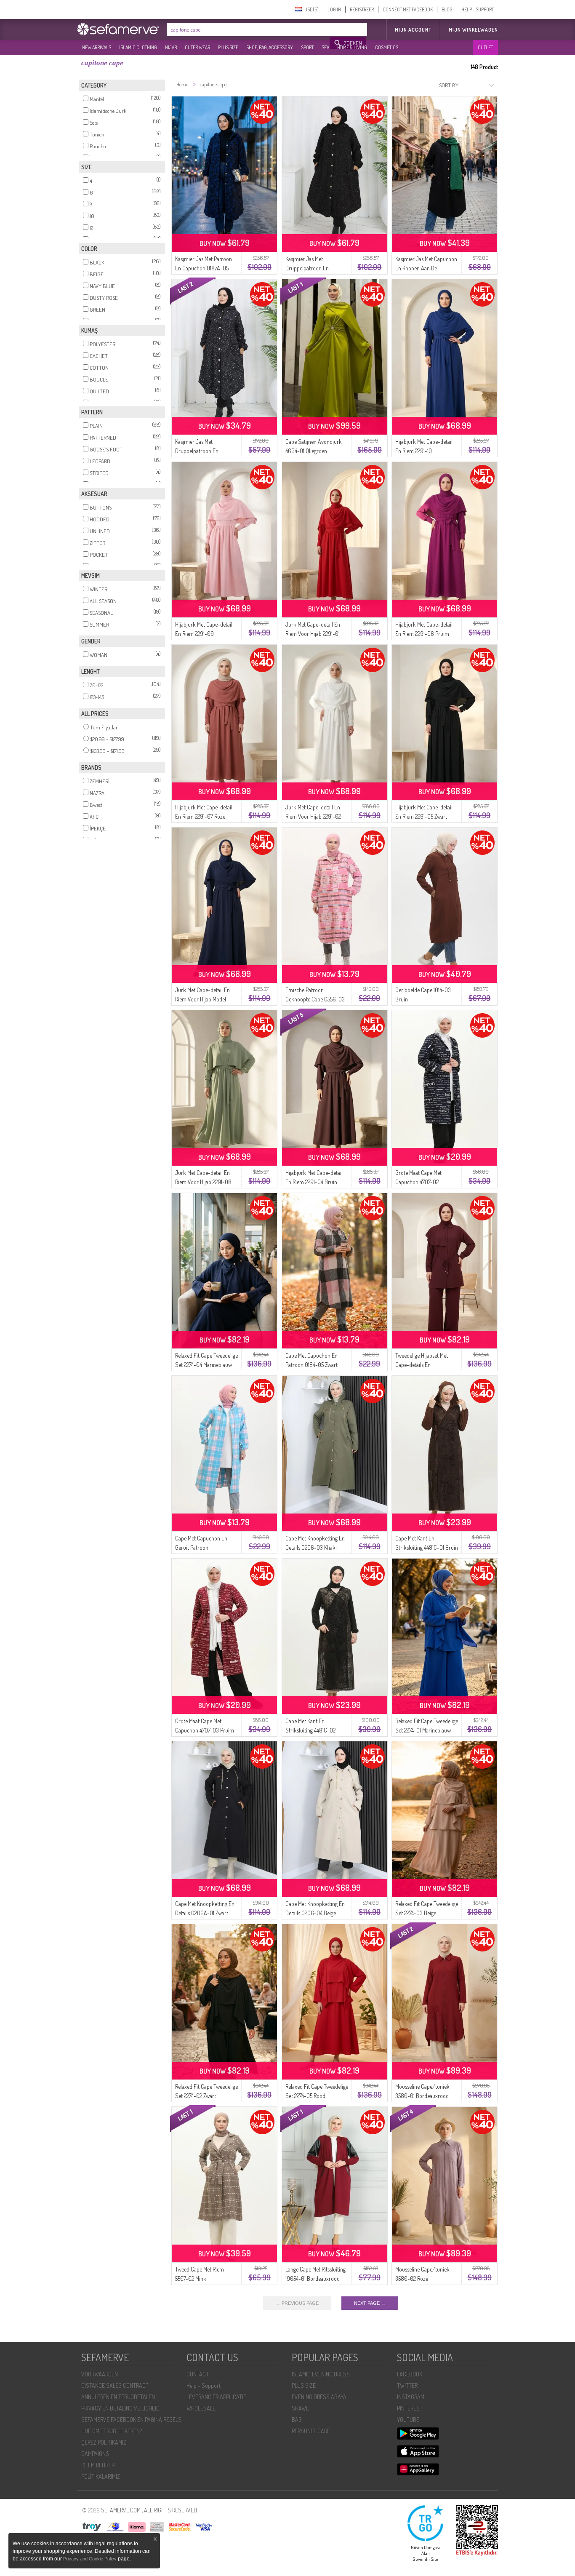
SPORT (307, 47)
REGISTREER (362, 9)
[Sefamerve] (120, 29)
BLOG (447, 9)
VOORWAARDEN (100, 2374)
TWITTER (407, 2385)
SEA (325, 47)
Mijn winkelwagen (473, 30)
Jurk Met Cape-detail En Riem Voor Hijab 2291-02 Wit (313, 816)
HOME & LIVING (352, 47)
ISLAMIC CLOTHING (138, 47)
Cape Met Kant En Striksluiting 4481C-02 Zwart (310, 1730)
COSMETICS (387, 47)
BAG (297, 2420)
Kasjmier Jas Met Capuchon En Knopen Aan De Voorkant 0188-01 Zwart (426, 268)
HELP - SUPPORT (478, 9)
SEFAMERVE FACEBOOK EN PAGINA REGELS (131, 2420)
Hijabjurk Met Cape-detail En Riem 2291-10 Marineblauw (424, 451)
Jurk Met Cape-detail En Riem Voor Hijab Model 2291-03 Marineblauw (202, 999)
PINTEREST (410, 2408)
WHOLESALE (201, 2408)
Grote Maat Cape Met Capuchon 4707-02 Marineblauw (418, 1182)
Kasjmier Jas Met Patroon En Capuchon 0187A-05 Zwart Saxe (204, 268)
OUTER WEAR (197, 47)
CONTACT (198, 2374)
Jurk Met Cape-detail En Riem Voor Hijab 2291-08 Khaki (203, 1182)
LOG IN (334, 9)
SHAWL (300, 2408)
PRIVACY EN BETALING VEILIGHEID (120, 2408)
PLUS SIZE (228, 47)
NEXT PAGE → (370, 2303)
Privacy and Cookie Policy (90, 2559)
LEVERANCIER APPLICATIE (216, 2397)
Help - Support (204, 2385)
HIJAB (171, 47)
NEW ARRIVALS (97, 47)
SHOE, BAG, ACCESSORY (270, 47)
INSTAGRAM (411, 2397)
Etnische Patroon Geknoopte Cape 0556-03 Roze (315, 999)
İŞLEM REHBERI (98, 2465)
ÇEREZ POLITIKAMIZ (104, 2442)
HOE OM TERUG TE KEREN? (112, 2431)
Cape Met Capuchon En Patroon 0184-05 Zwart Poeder (311, 1365)
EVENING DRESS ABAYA (319, 2397)
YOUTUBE (408, 2420)
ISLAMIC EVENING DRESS (321, 2374)
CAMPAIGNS (95, 2454)
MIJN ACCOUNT (413, 30)
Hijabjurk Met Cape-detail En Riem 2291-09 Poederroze (204, 634)
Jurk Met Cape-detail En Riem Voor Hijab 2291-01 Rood (313, 634)
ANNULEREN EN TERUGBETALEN (118, 2397)
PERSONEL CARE (311, 2431)
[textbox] (249, 29)
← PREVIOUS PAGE (297, 2303)
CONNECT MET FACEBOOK (408, 9)
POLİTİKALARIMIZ (101, 2476)
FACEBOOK (410, 2374)
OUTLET (485, 47)
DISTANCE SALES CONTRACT (115, 2385)
